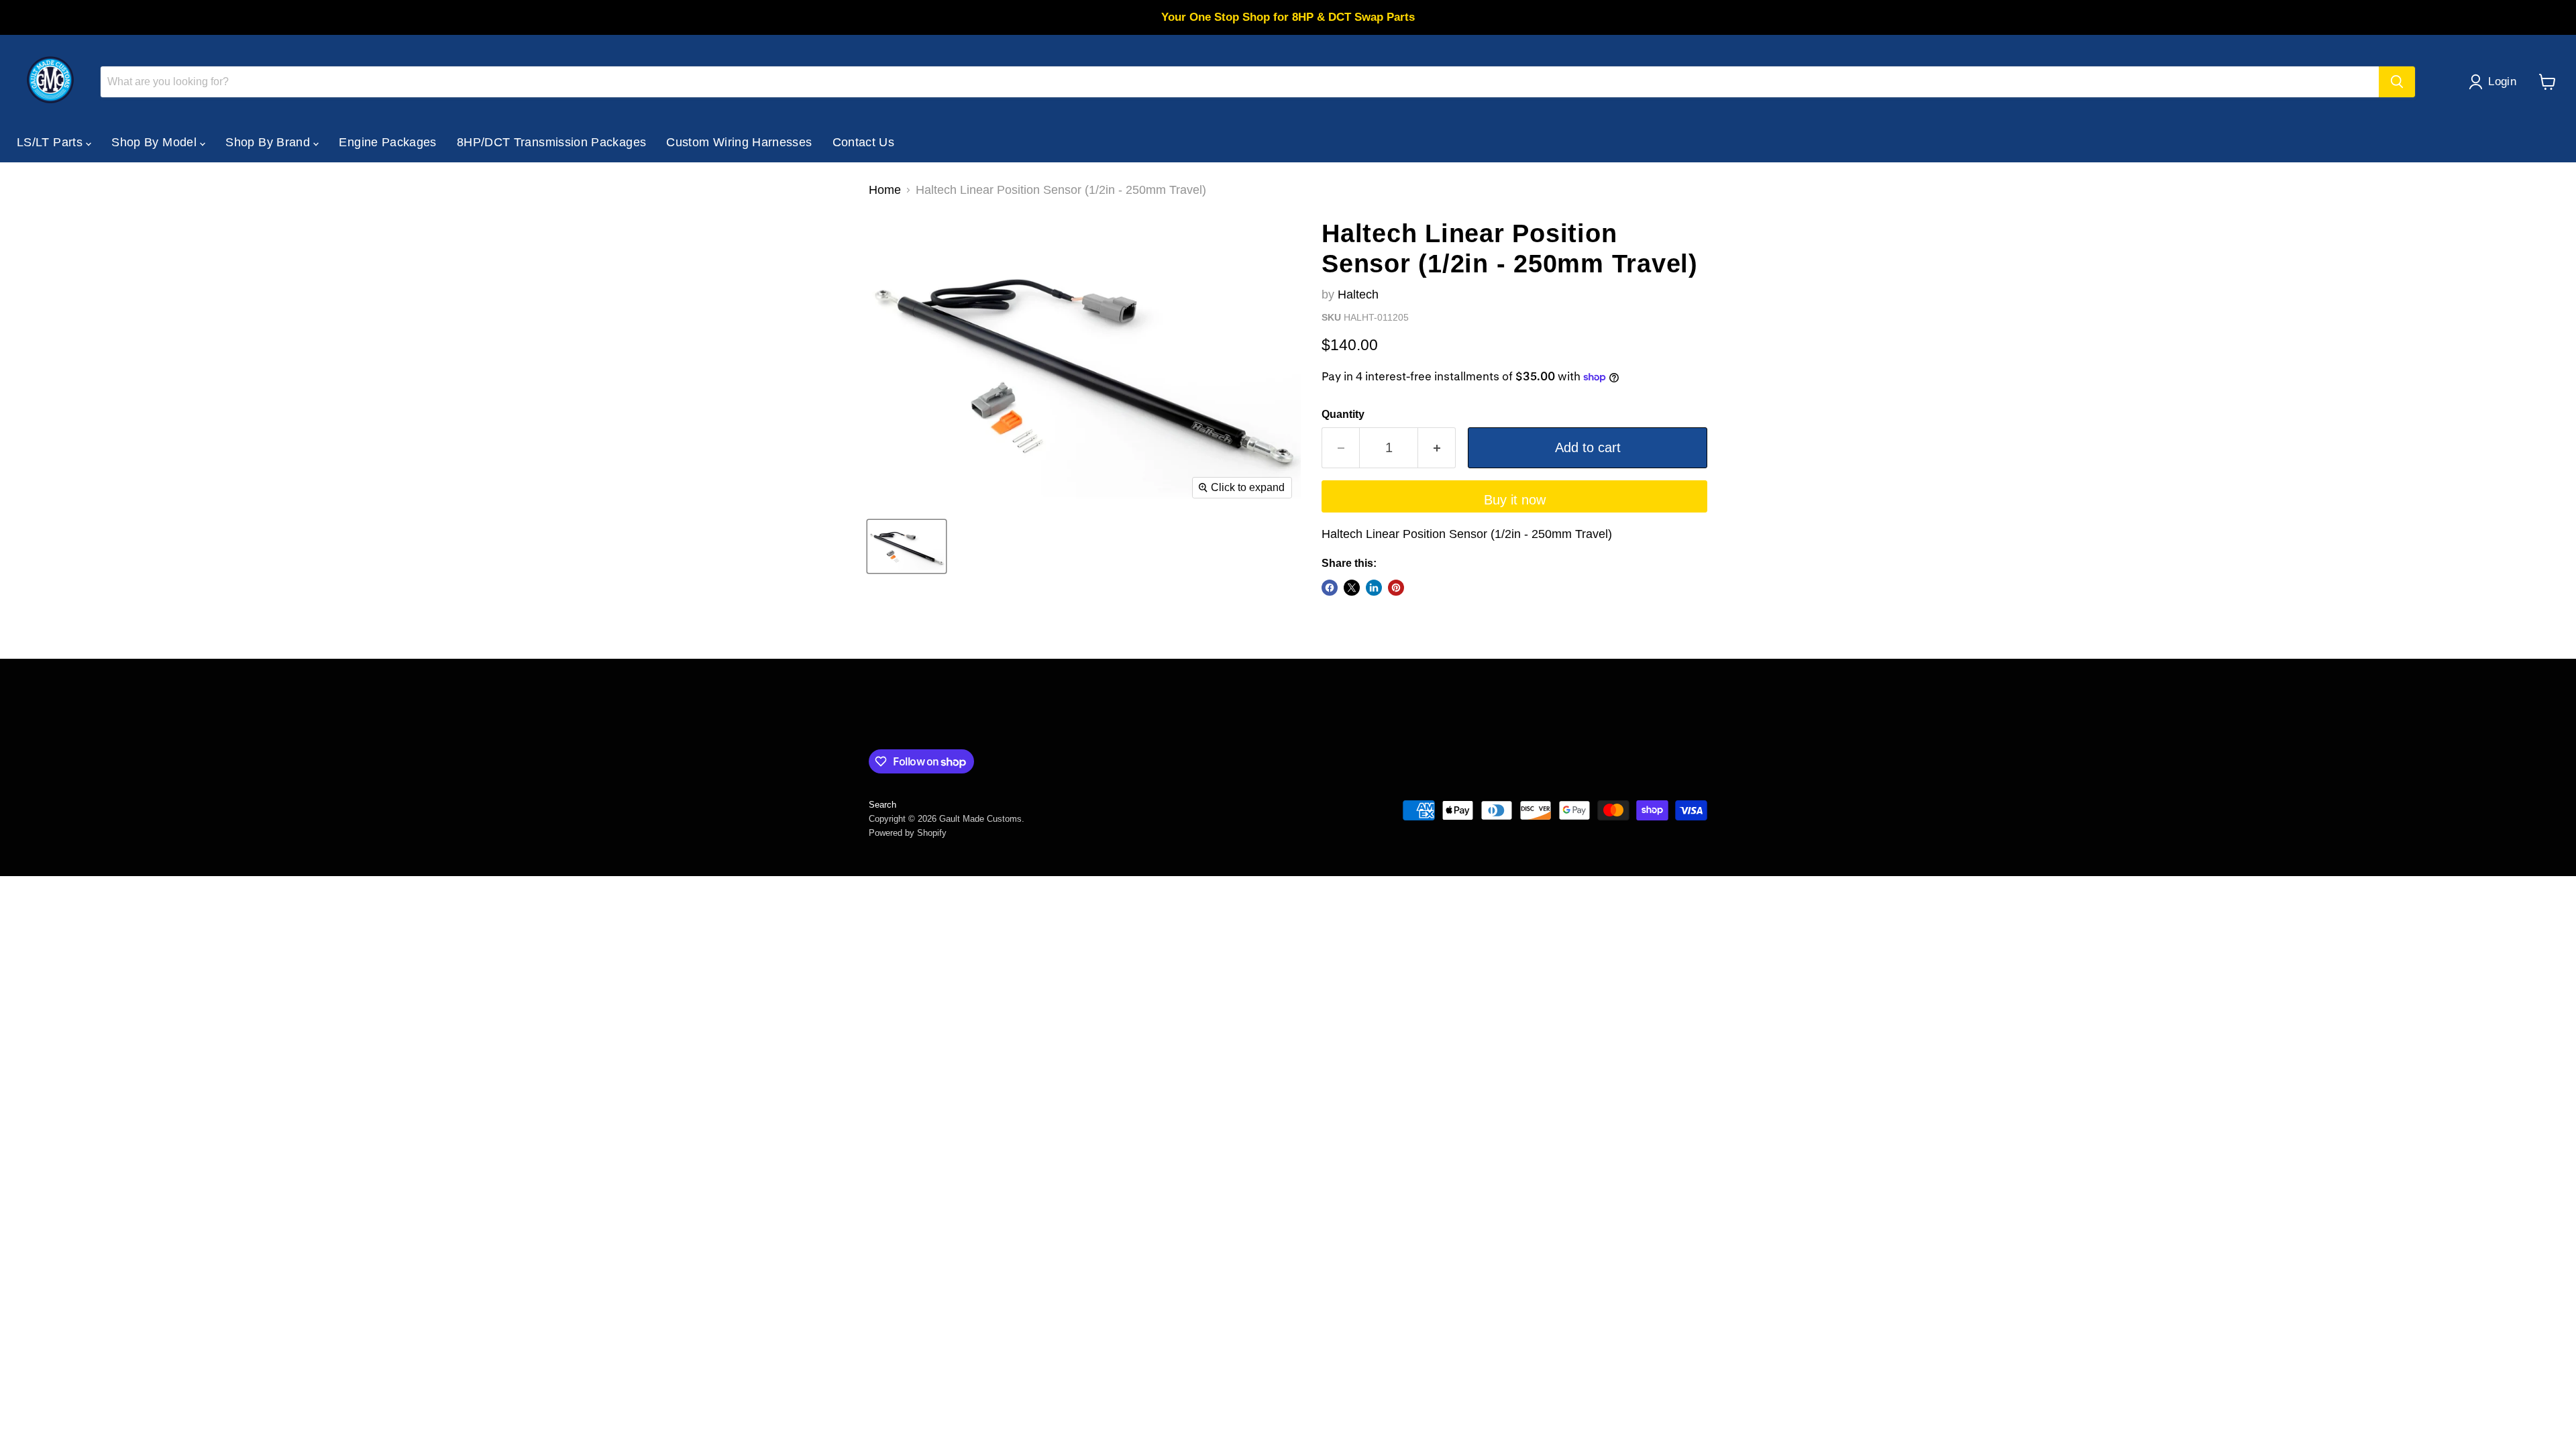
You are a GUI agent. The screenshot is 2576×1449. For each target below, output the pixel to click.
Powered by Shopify (908, 833)
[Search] (2397, 82)
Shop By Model (156, 142)
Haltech (1358, 294)
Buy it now (1515, 500)
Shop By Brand (269, 142)
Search (882, 805)
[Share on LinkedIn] (1374, 588)
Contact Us (864, 142)
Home (885, 190)
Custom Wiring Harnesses (739, 142)
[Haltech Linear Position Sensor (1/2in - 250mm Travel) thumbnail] (907, 546)
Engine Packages (387, 142)
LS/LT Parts (51, 142)
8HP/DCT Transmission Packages (551, 142)
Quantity (1343, 414)
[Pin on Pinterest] (1396, 588)
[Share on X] (1352, 588)
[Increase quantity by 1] (1437, 448)
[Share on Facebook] (1330, 588)
